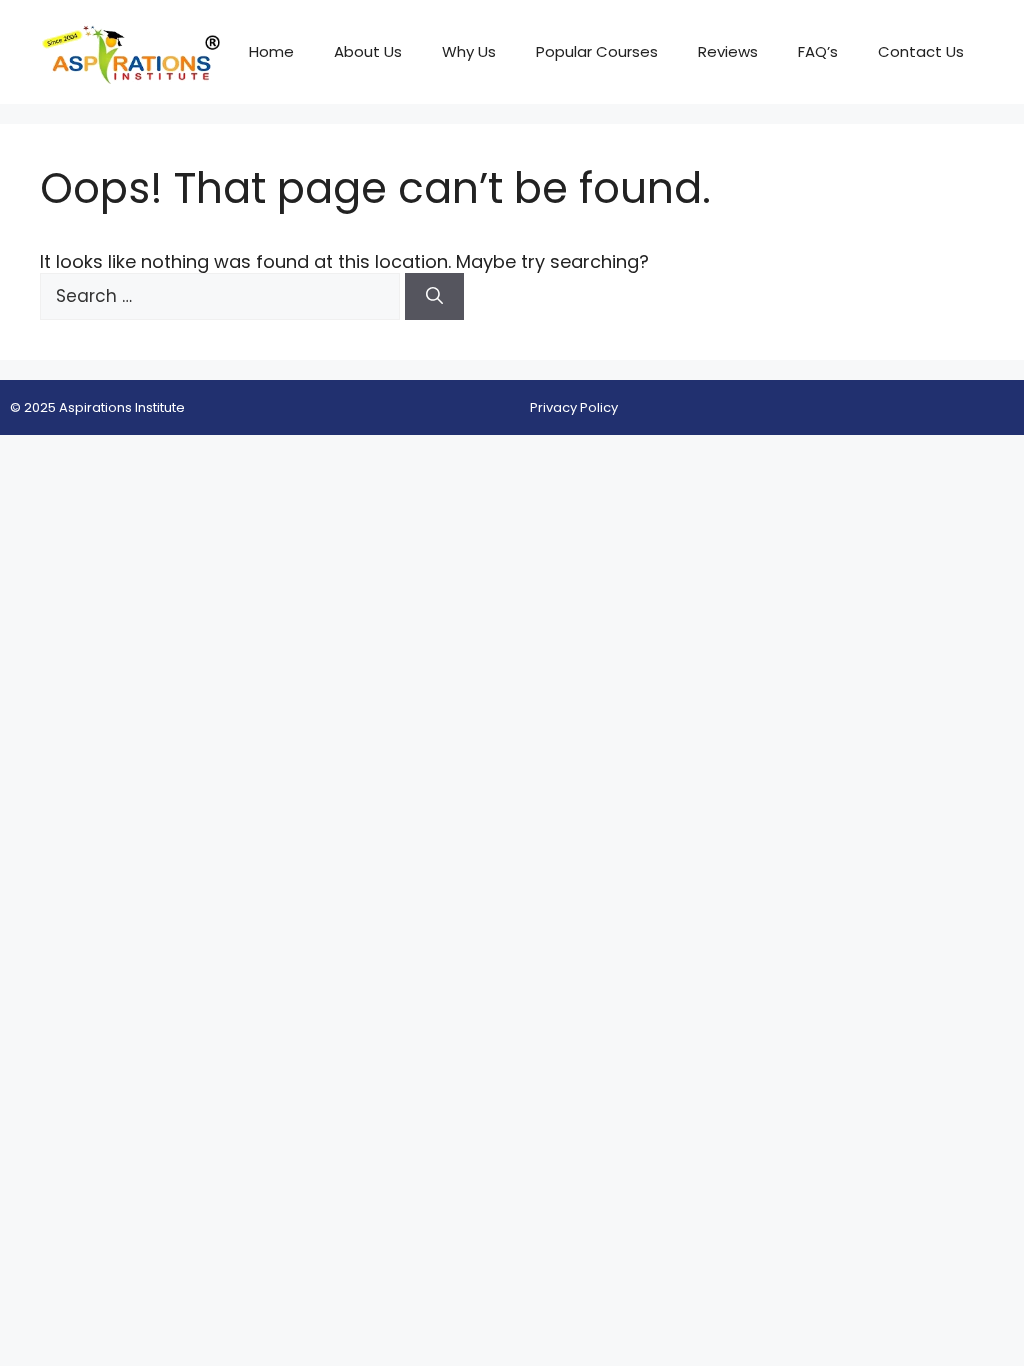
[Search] (434, 297)
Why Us (469, 51)
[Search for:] (222, 295)
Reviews (728, 51)
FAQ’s (818, 51)
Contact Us (921, 51)
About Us (368, 51)
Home (271, 51)
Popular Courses (597, 51)
